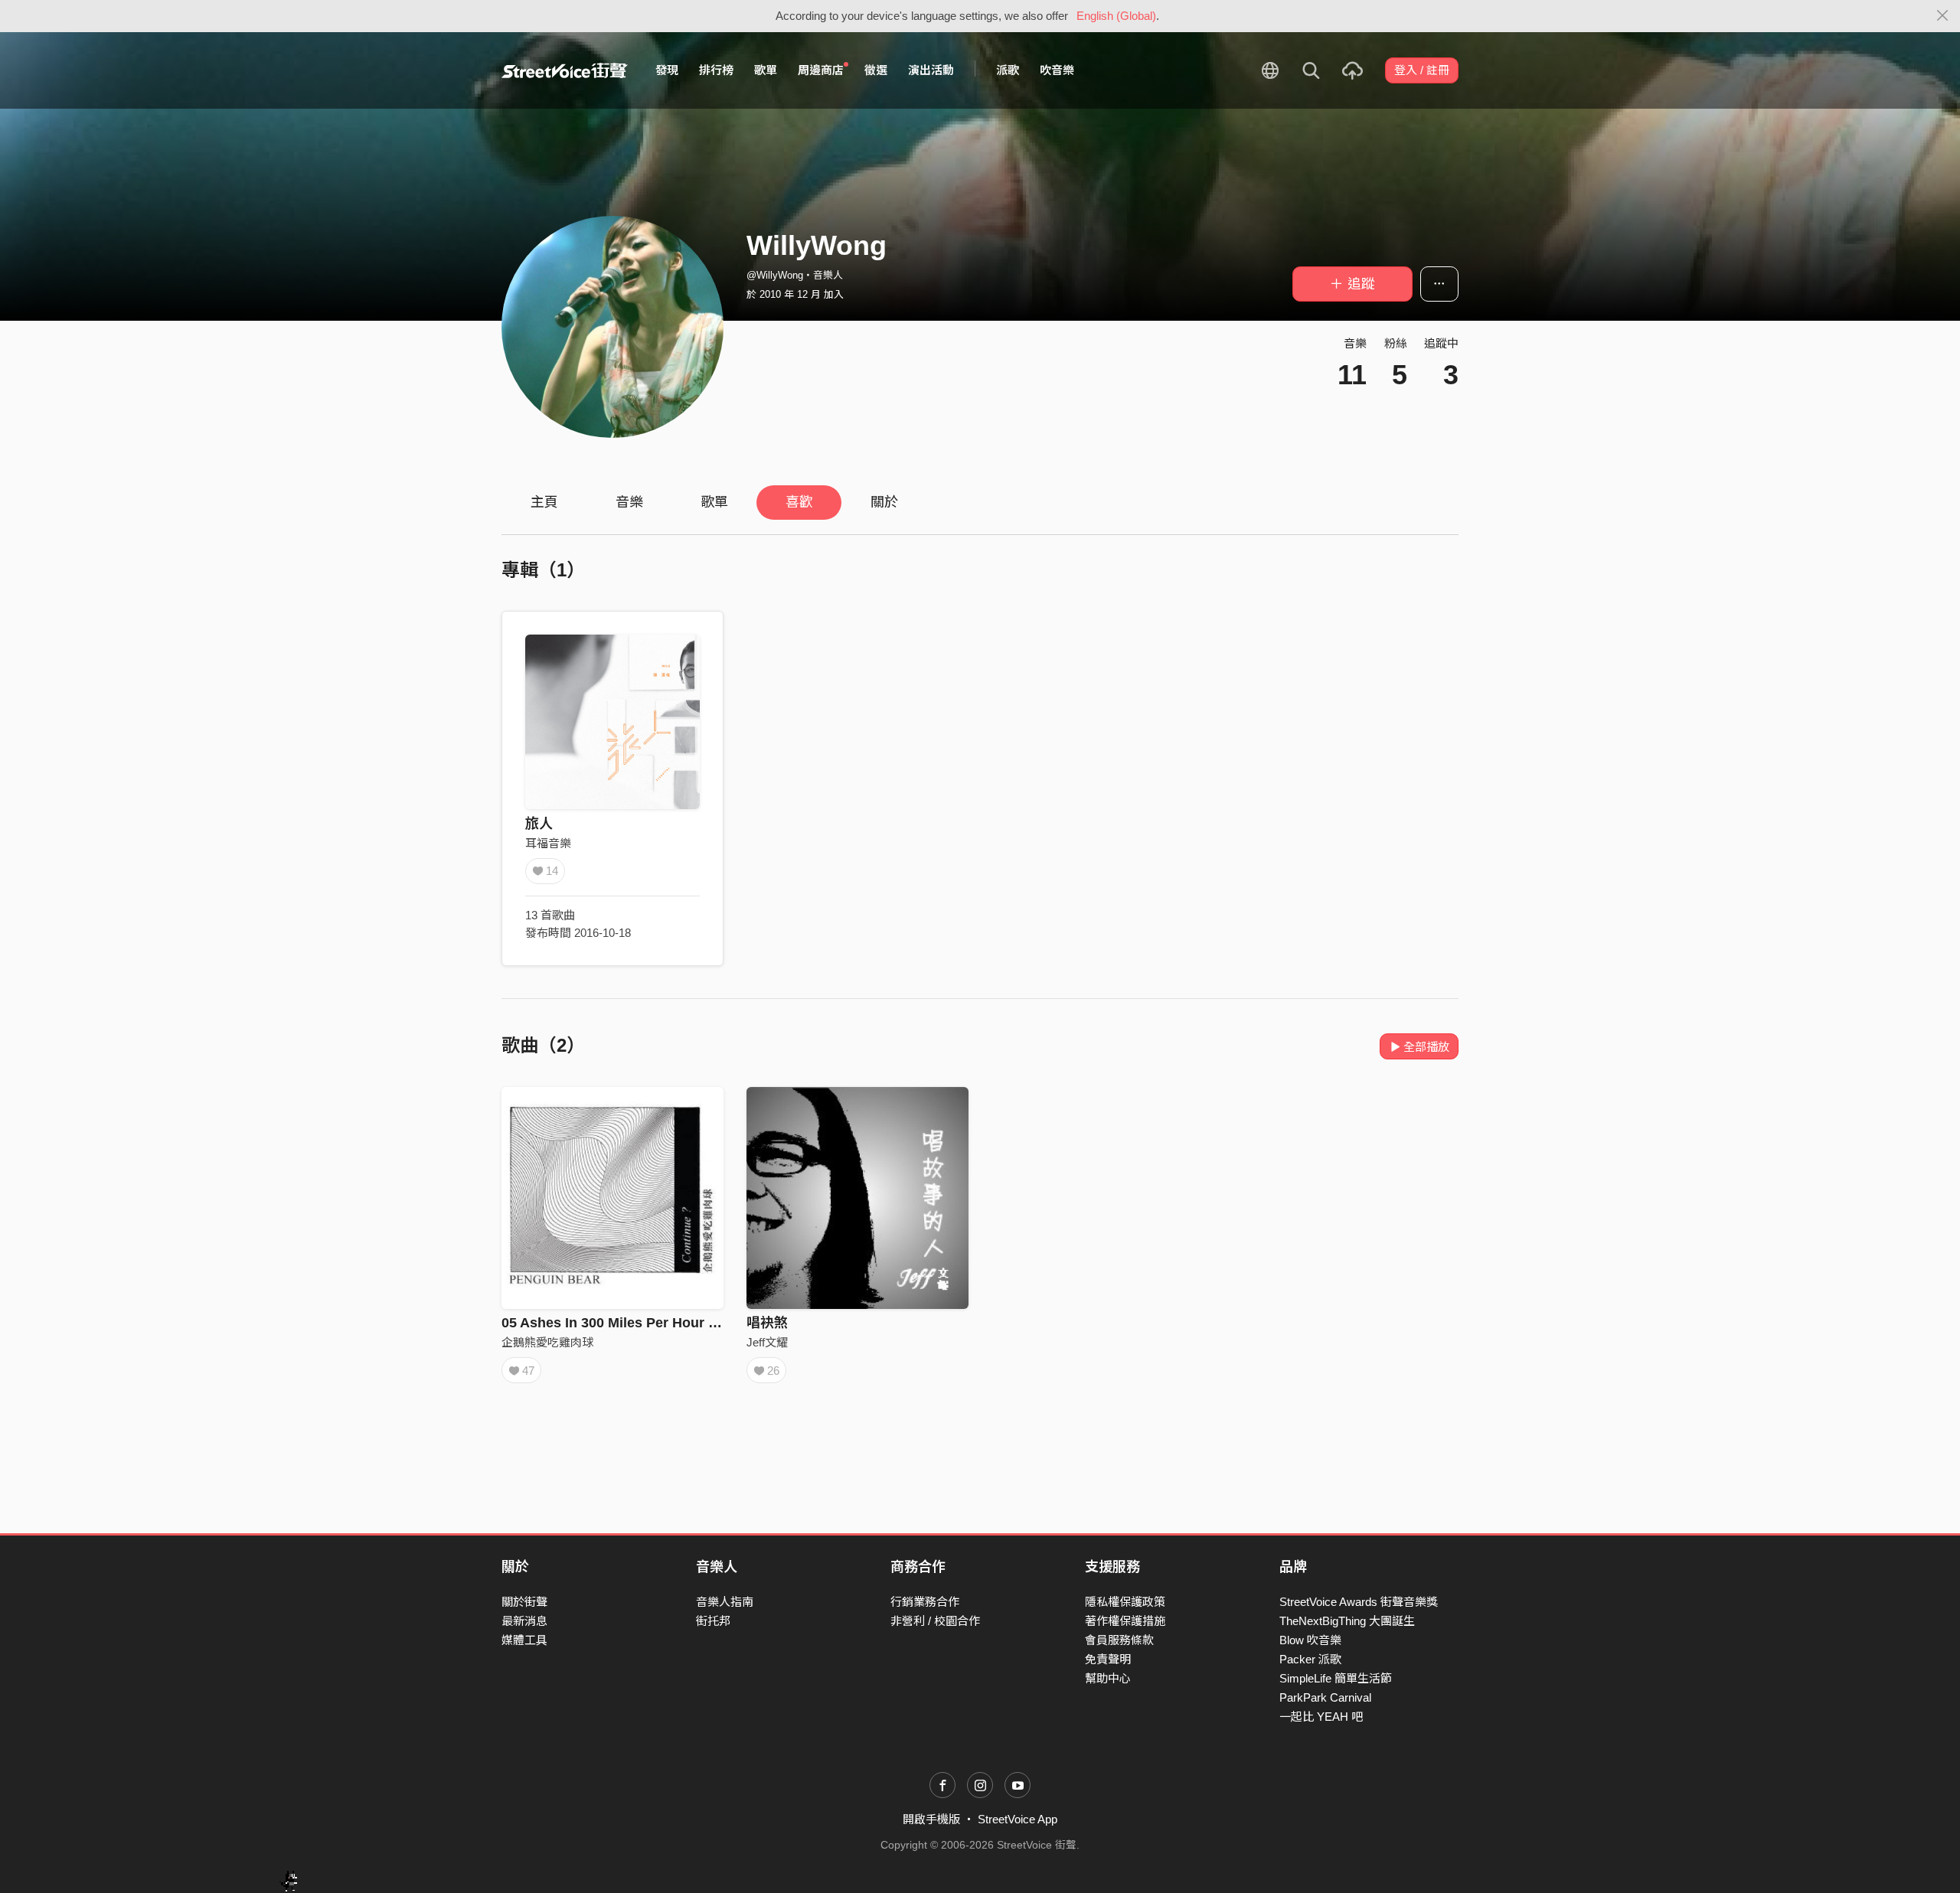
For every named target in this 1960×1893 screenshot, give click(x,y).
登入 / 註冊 (1422, 70)
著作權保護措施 (1125, 1621)
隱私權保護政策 (1125, 1602)
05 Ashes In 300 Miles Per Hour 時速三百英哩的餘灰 (667, 1323)
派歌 (1008, 70)
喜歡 (799, 502)
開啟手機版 (931, 1819)
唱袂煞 (767, 1323)
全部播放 (1426, 1047)
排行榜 (716, 70)
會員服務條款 (1119, 1640)
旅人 (539, 824)
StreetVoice (565, 70)
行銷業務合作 (925, 1602)
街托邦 (713, 1621)
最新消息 (524, 1621)
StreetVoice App (1018, 1819)
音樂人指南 (725, 1602)
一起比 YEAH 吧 (1321, 1717)
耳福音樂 (548, 843)
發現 (667, 70)
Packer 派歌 (1310, 1659)
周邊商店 (821, 70)
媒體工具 (524, 1640)
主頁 (544, 502)
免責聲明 (1108, 1659)
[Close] (1943, 16)
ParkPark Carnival (1325, 1697)
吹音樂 (1057, 70)
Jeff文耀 (767, 1342)
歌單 (766, 70)
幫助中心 (1108, 1678)
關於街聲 (524, 1602)
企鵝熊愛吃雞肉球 (547, 1342)
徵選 (876, 70)
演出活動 (931, 70)
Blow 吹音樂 (1310, 1640)
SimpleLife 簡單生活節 (1336, 1678)
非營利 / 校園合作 (935, 1621)
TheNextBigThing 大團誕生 (1347, 1621)
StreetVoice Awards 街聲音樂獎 (1359, 1602)
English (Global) (1116, 16)
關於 (884, 502)
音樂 (629, 502)
